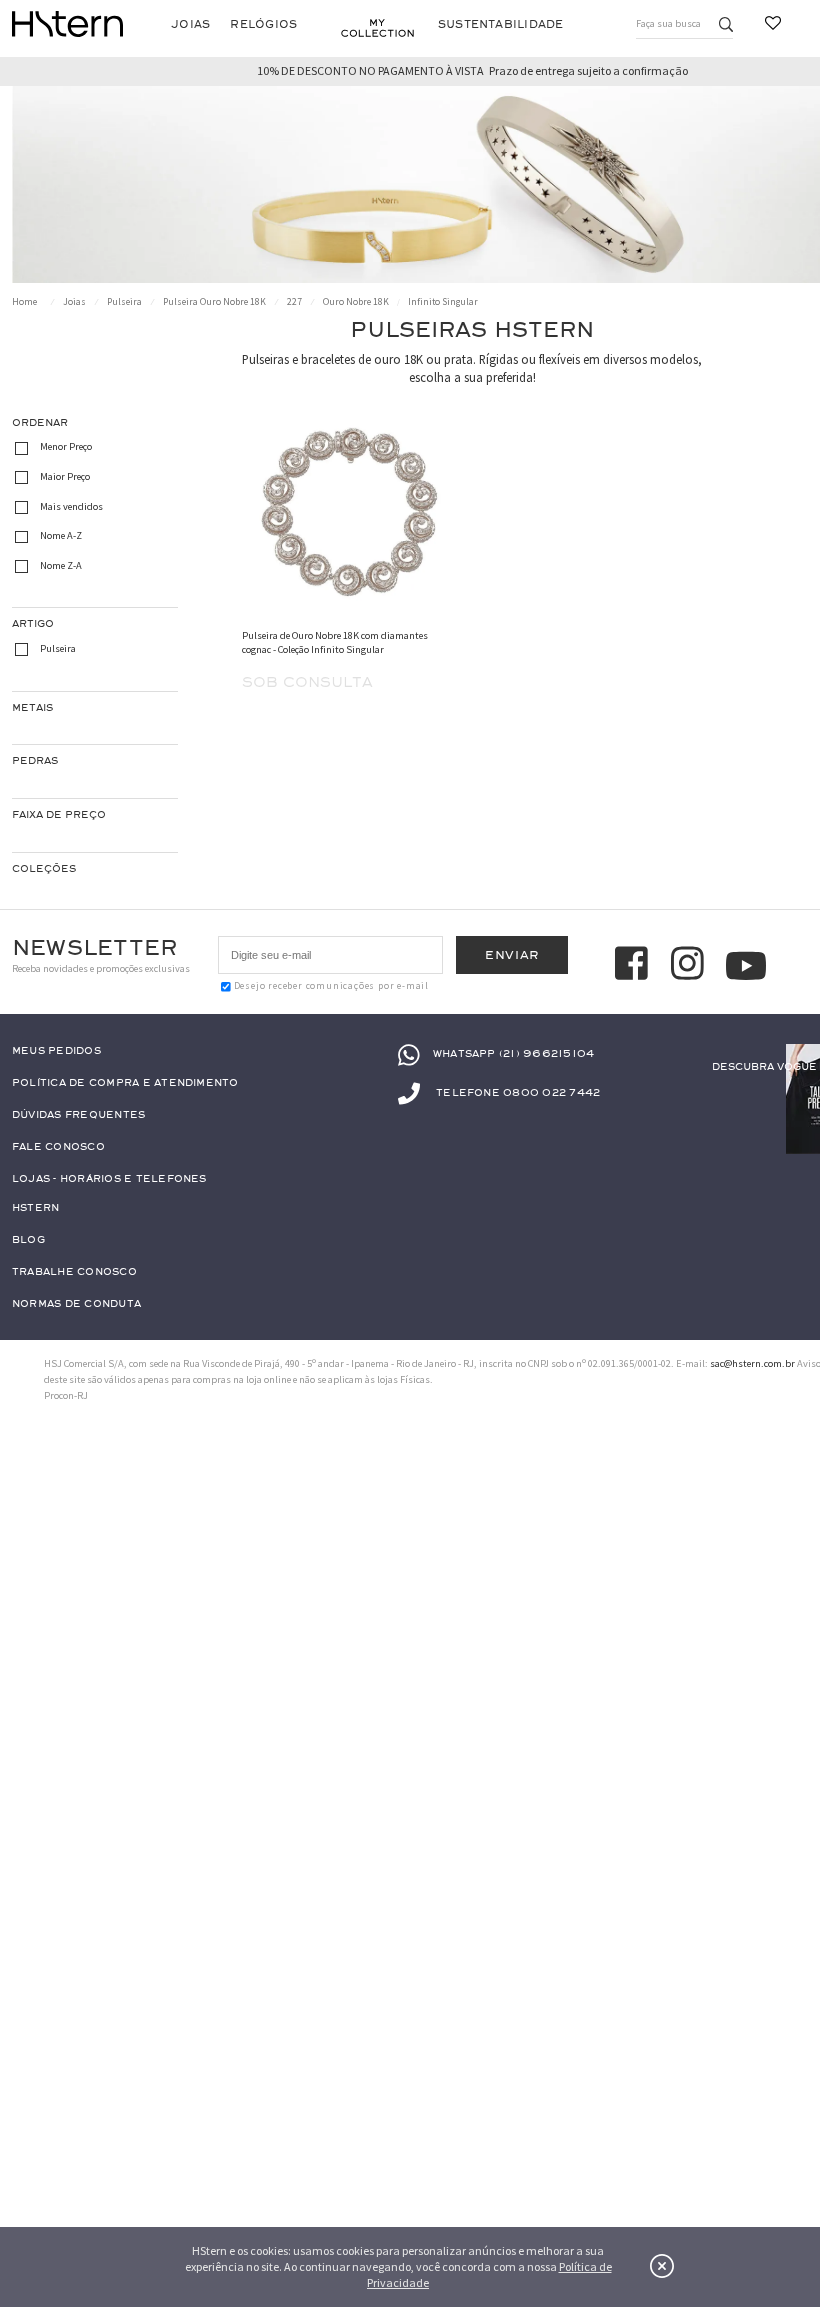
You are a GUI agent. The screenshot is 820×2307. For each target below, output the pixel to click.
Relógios (263, 24)
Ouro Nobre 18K (356, 302)
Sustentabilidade (501, 24)
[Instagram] (690, 965)
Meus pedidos (56, 1051)
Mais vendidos (71, 506)
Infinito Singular (443, 302)
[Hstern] (67, 24)
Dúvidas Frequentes (78, 1115)
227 (294, 302)
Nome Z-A (61, 565)
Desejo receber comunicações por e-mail (331, 986)
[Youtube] (746, 966)
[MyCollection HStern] (377, 28)
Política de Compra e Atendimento (125, 1083)
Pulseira (124, 302)
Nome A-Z (61, 535)
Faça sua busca (668, 23)
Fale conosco (58, 1147)
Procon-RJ (66, 1395)
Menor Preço (66, 447)
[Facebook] (634, 965)
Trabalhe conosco (74, 1272)
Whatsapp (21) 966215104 (513, 1053)
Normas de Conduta (76, 1304)
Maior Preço (65, 476)
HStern (35, 1208)
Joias (190, 24)
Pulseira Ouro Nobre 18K (214, 302)
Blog (28, 1240)
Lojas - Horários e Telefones (109, 1179)
